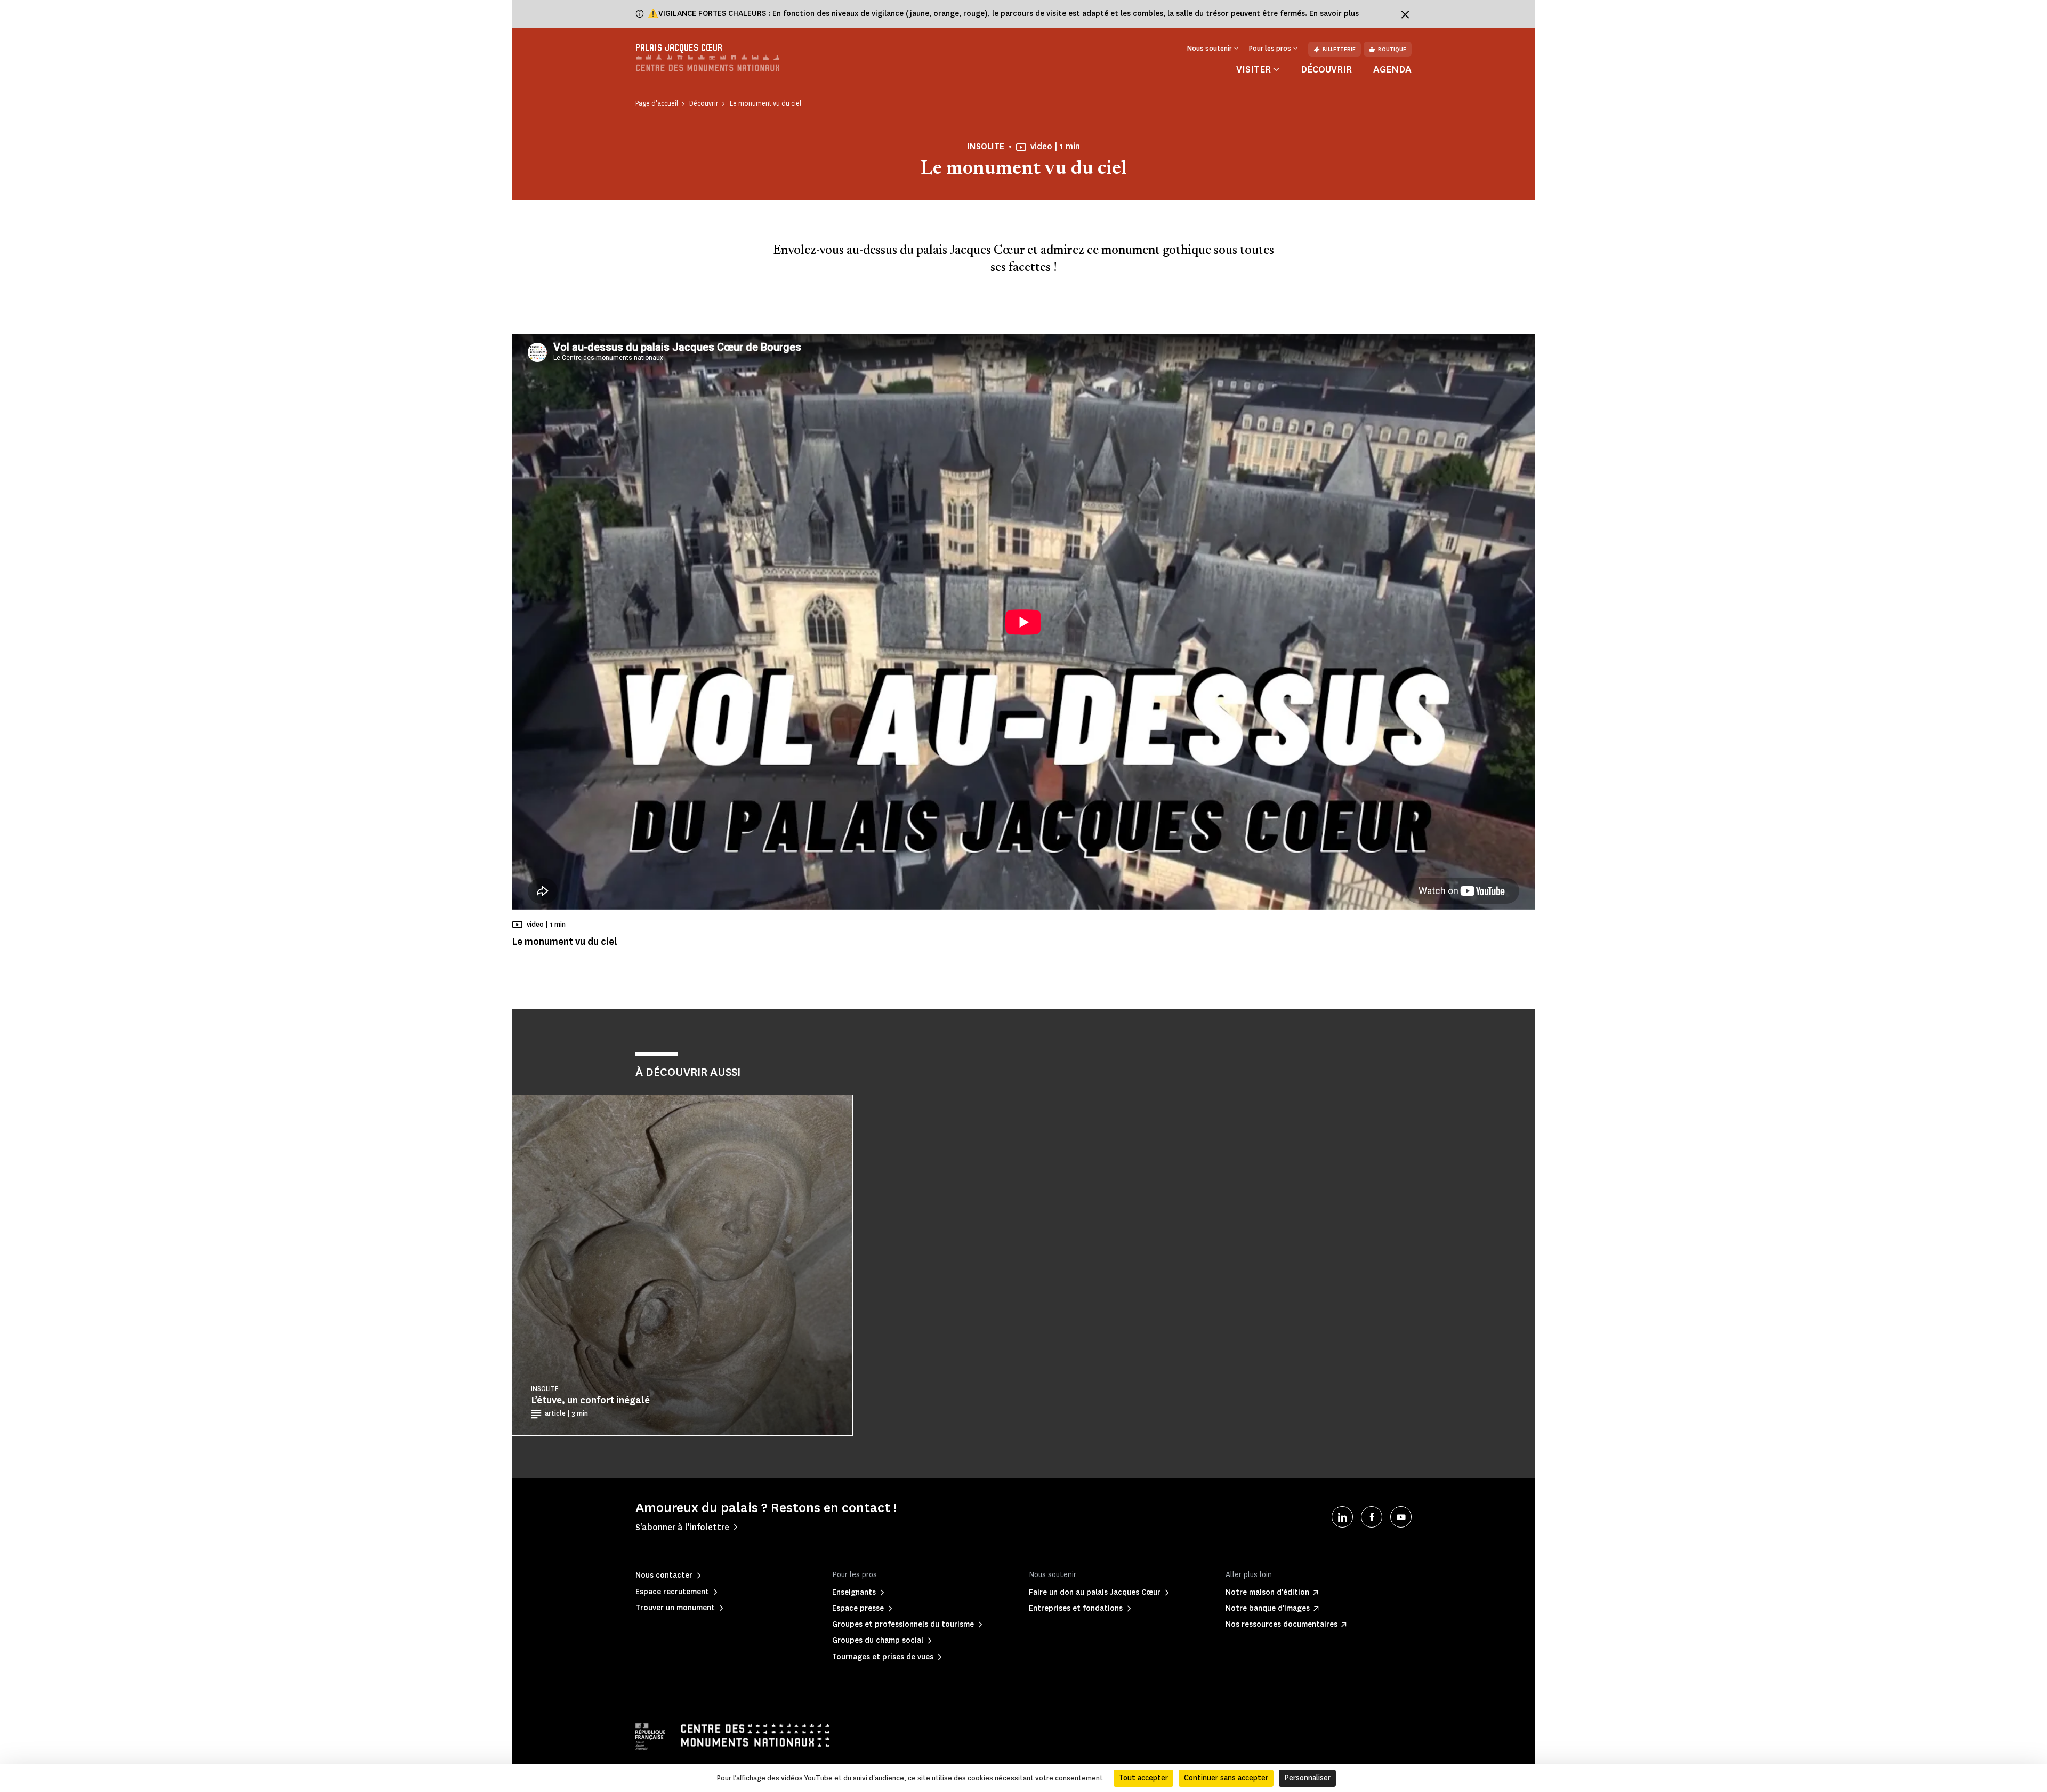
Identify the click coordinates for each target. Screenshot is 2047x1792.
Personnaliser (1307, 1778)
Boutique (1392, 49)
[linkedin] (1342, 1517)
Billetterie (1339, 49)
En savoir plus (1334, 14)
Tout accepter (1143, 1778)
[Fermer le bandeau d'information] (1405, 14)
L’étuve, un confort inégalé (590, 1400)
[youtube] (1401, 1517)
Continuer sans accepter (1226, 1778)
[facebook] (1372, 1517)
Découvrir (1326, 69)
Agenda (1392, 69)
